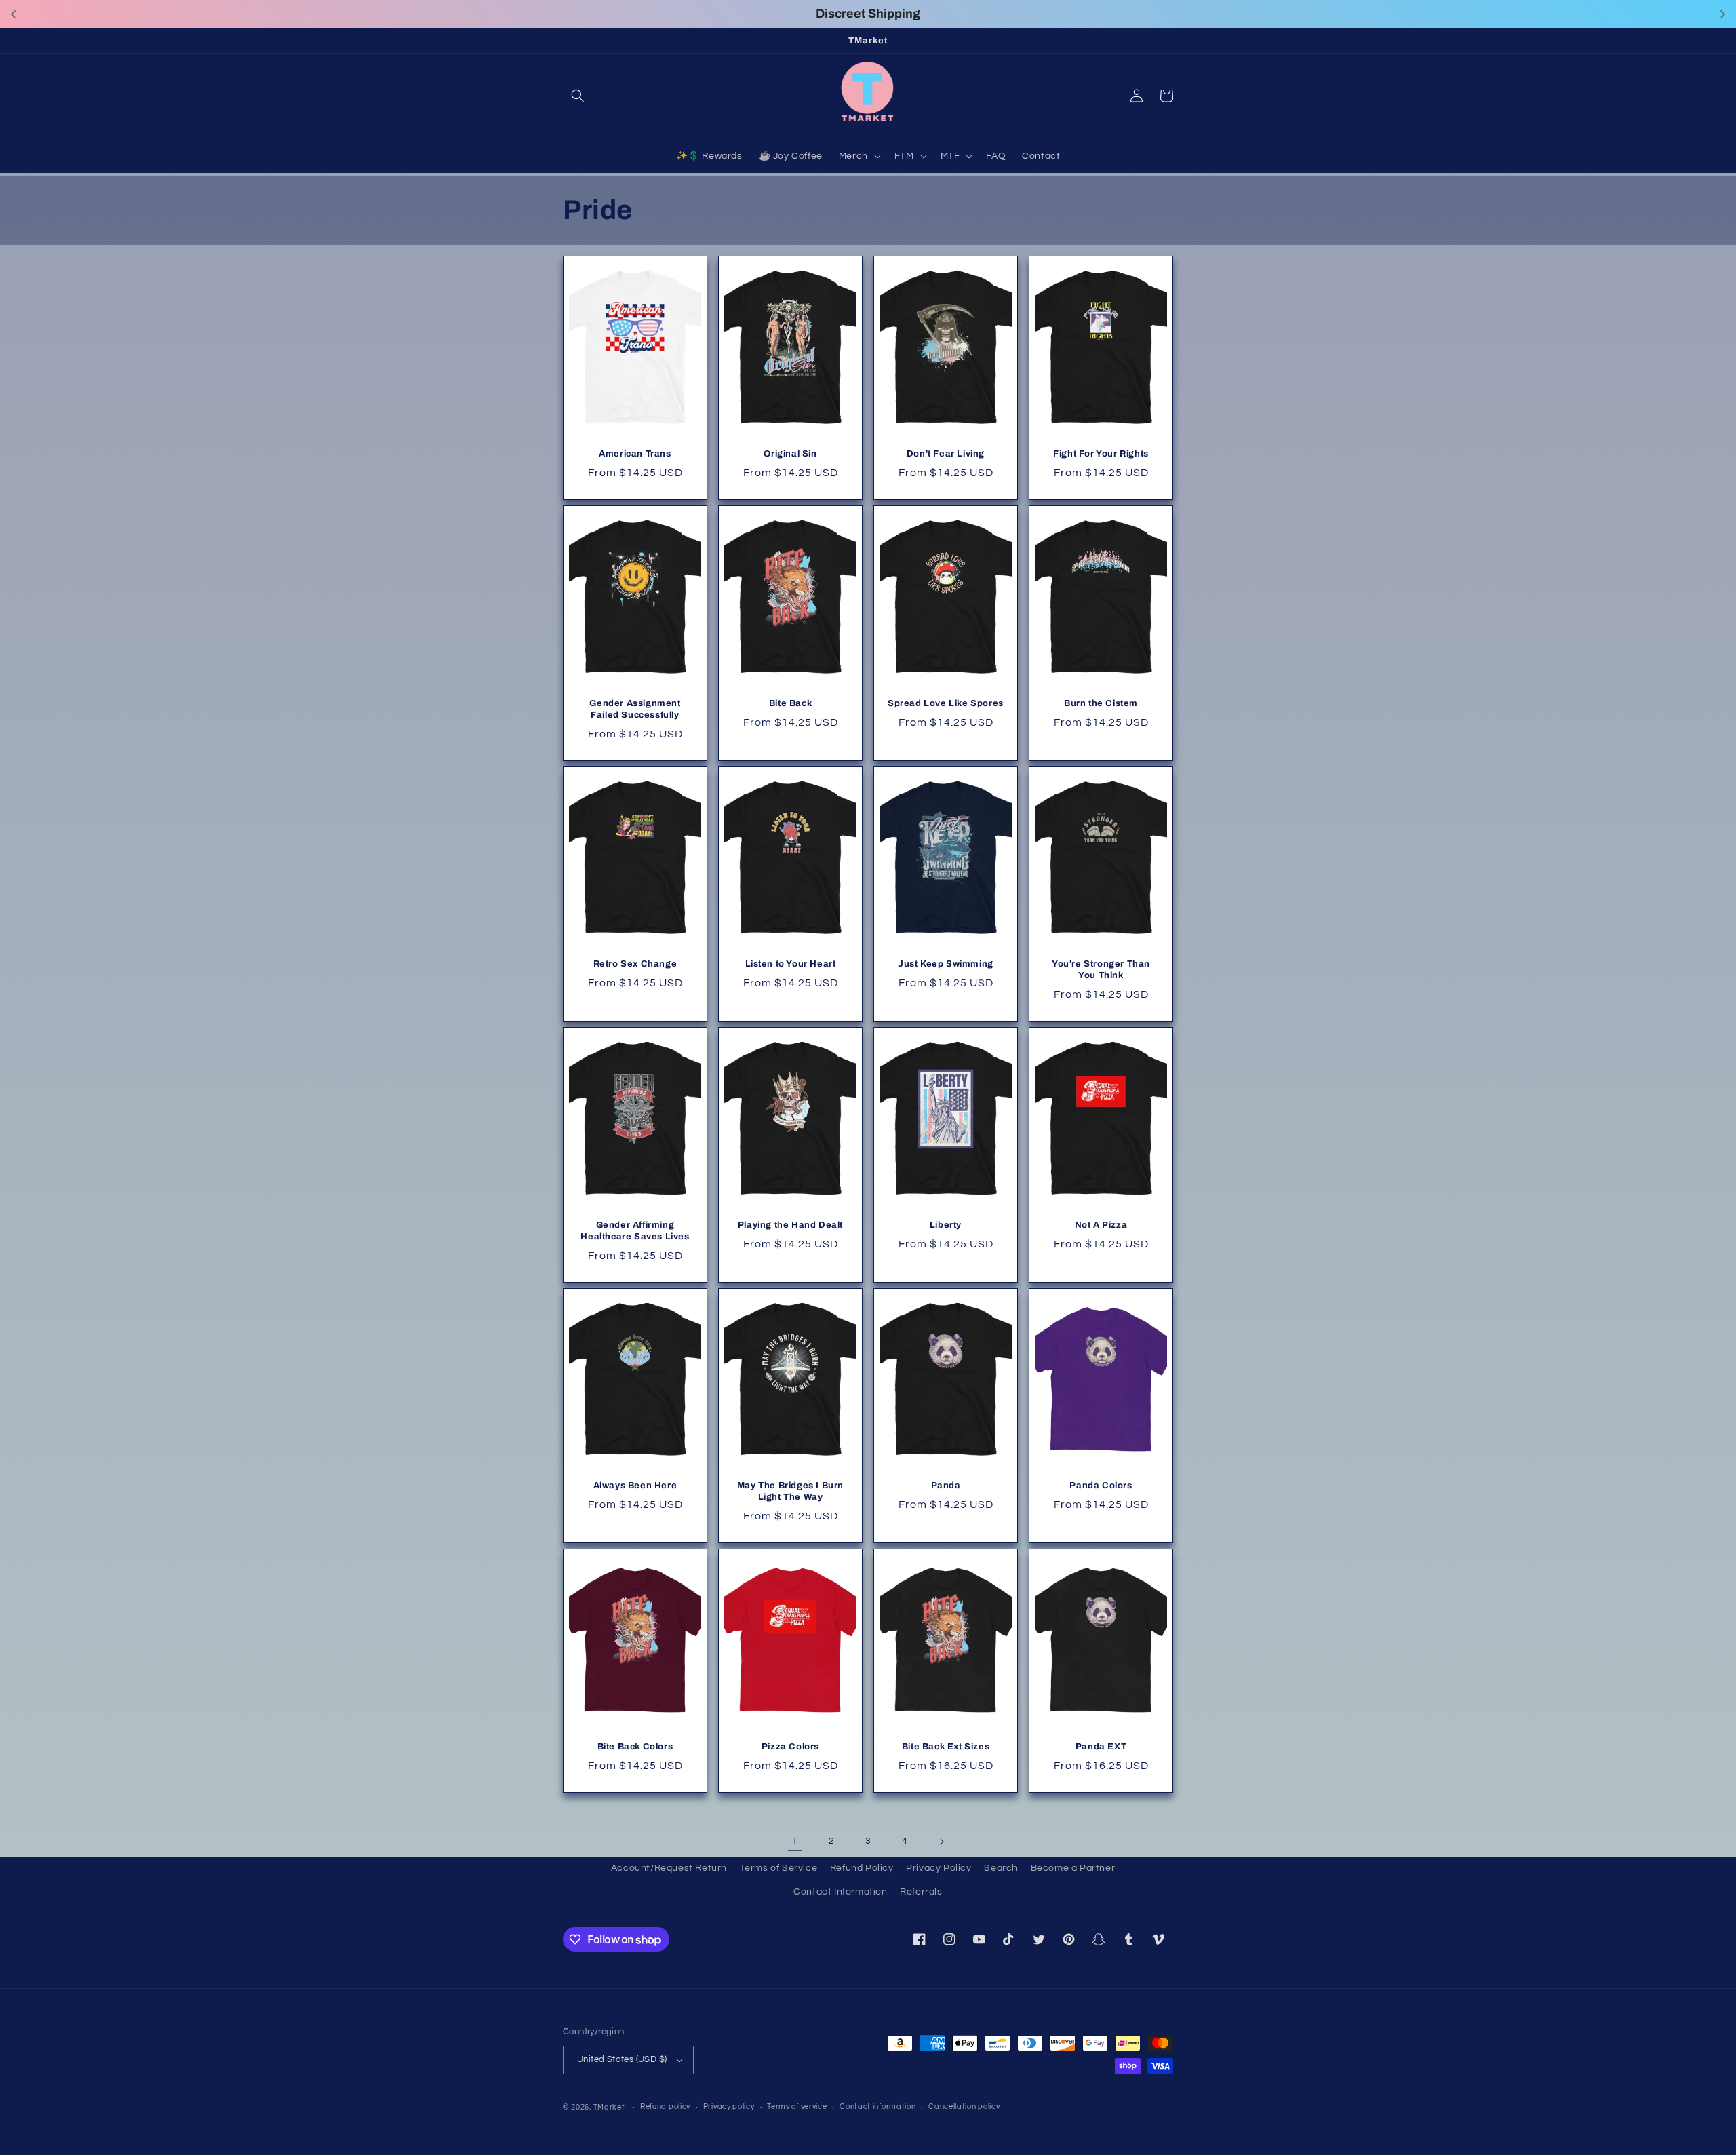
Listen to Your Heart (791, 964)
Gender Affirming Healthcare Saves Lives (635, 1231)
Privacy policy (729, 2107)
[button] (578, 96)
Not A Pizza (1101, 1225)
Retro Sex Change (635, 964)
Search (1001, 1868)
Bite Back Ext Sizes (946, 1747)
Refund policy (665, 2107)
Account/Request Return (669, 1868)
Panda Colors (1101, 1486)
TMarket (609, 2107)
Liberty (946, 1225)
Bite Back (790, 703)
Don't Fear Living (946, 454)
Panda (946, 1486)
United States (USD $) (622, 2059)
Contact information (877, 2107)
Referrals (921, 1892)
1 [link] (795, 1841)
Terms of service (797, 2107)
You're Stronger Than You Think (1101, 970)
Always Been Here (635, 1486)
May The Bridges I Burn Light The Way (790, 1491)
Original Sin (790, 454)
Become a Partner (1073, 1868)
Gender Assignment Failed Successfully (635, 709)
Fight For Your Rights (1101, 454)
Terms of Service (779, 1868)
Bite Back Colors (635, 1747)
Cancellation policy (964, 2107)
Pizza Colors (790, 1747)
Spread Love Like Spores (946, 703)
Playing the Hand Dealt (790, 1225)
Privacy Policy (939, 1868)
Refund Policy (862, 1868)
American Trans (635, 454)
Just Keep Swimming (946, 964)
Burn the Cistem (1101, 703)
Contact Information (840, 1892)
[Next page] (941, 1842)
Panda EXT (1101, 1747)
